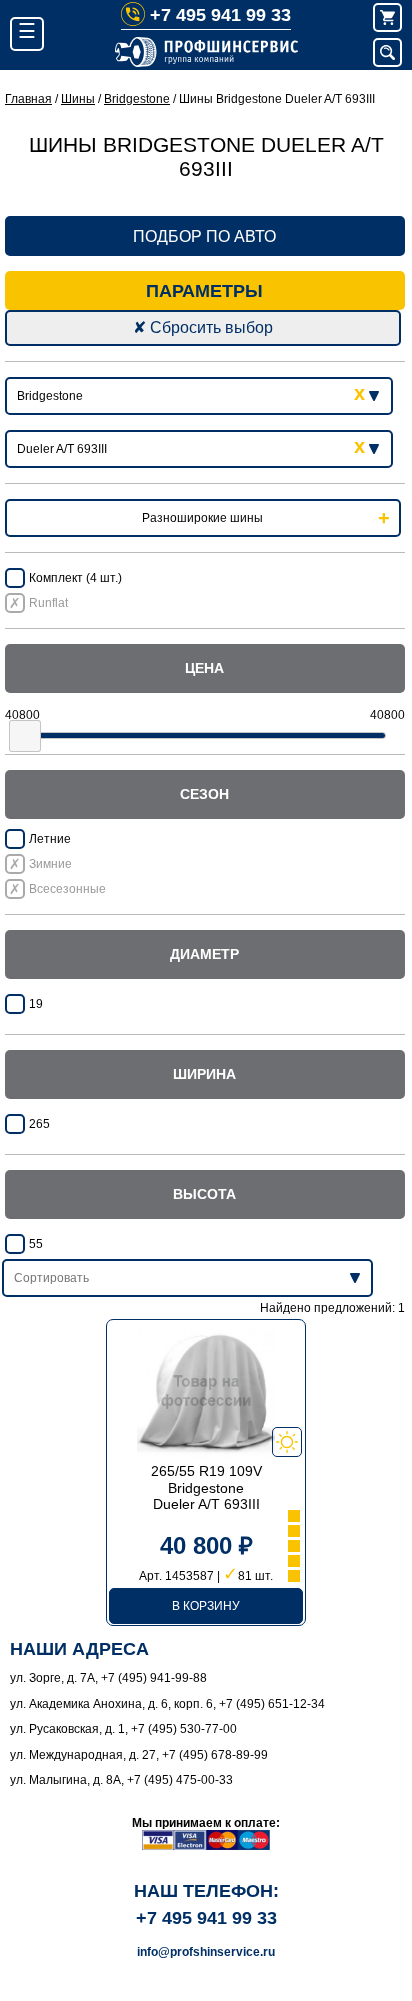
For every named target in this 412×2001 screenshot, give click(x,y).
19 (36, 1004)
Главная (28, 99)
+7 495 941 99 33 (220, 15)
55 (36, 1244)
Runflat (48, 603)
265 (39, 1124)
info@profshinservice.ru (206, 1952)
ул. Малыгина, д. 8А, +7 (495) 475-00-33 (121, 1780)
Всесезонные (67, 889)
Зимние (50, 864)
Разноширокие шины (202, 518)
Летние (50, 839)
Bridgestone (137, 99)
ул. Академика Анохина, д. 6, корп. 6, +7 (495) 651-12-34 (167, 1704)
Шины (78, 99)
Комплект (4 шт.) (75, 578)
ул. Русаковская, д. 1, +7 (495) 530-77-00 (123, 1729)
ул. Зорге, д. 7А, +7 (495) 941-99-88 (108, 1678)
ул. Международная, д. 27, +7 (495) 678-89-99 (139, 1755)
